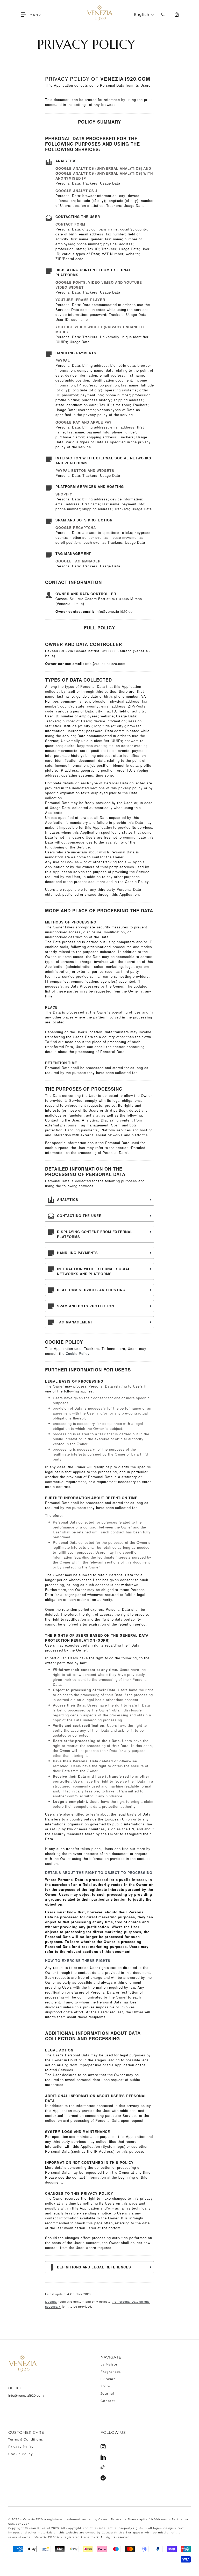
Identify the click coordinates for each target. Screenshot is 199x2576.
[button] (25, 15)
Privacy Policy (21, 2447)
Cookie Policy (78, 1353)
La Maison (109, 2364)
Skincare (108, 2379)
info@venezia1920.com (26, 2395)
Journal (107, 2393)
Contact (108, 2401)
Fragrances (111, 2372)
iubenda (51, 2301)
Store (105, 2386)
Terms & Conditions (26, 2439)
